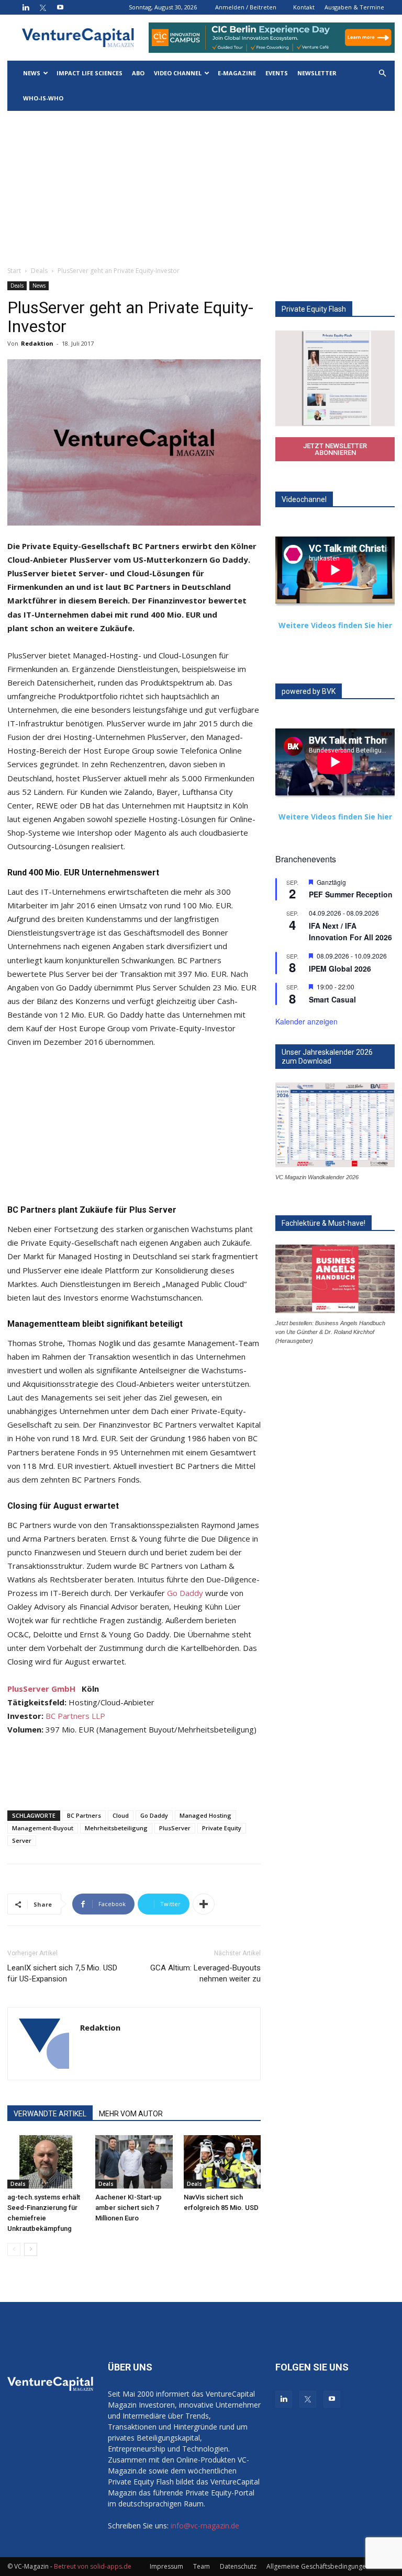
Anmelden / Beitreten (246, 7)
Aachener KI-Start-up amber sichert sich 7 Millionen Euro (129, 2208)
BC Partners (84, 1815)
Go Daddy (185, 1593)
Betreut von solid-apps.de (93, 2566)
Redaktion (37, 343)
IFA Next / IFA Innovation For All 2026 (350, 932)
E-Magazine (237, 73)
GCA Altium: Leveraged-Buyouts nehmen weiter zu (205, 1973)
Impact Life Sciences (90, 73)
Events (277, 73)
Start (14, 271)
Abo (138, 73)
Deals (39, 271)
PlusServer (175, 1828)
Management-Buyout (43, 1828)
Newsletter (317, 73)
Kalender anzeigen (306, 1021)
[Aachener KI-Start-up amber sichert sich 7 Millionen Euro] (134, 2162)
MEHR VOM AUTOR (131, 2114)
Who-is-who (43, 98)
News (32, 73)
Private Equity (222, 1828)
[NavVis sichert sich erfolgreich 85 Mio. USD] (222, 2162)
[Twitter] (43, 7)
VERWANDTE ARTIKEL (50, 2114)
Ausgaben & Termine (354, 7)
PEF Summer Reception (351, 894)
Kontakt (304, 7)
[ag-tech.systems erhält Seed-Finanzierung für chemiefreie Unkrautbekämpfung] (46, 2162)
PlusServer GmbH (41, 1689)
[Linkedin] (26, 7)
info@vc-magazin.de (205, 2526)
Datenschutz (238, 2566)
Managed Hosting (205, 1815)
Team (202, 2566)
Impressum (166, 2566)
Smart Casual (332, 999)
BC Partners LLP (75, 1716)
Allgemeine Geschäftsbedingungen (318, 2566)
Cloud (121, 1815)
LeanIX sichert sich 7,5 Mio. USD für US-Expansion (62, 1973)
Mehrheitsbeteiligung (116, 1828)
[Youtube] (60, 7)
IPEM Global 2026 (340, 968)
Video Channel (178, 73)
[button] (382, 73)
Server (22, 1840)
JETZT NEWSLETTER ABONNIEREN (335, 449)
